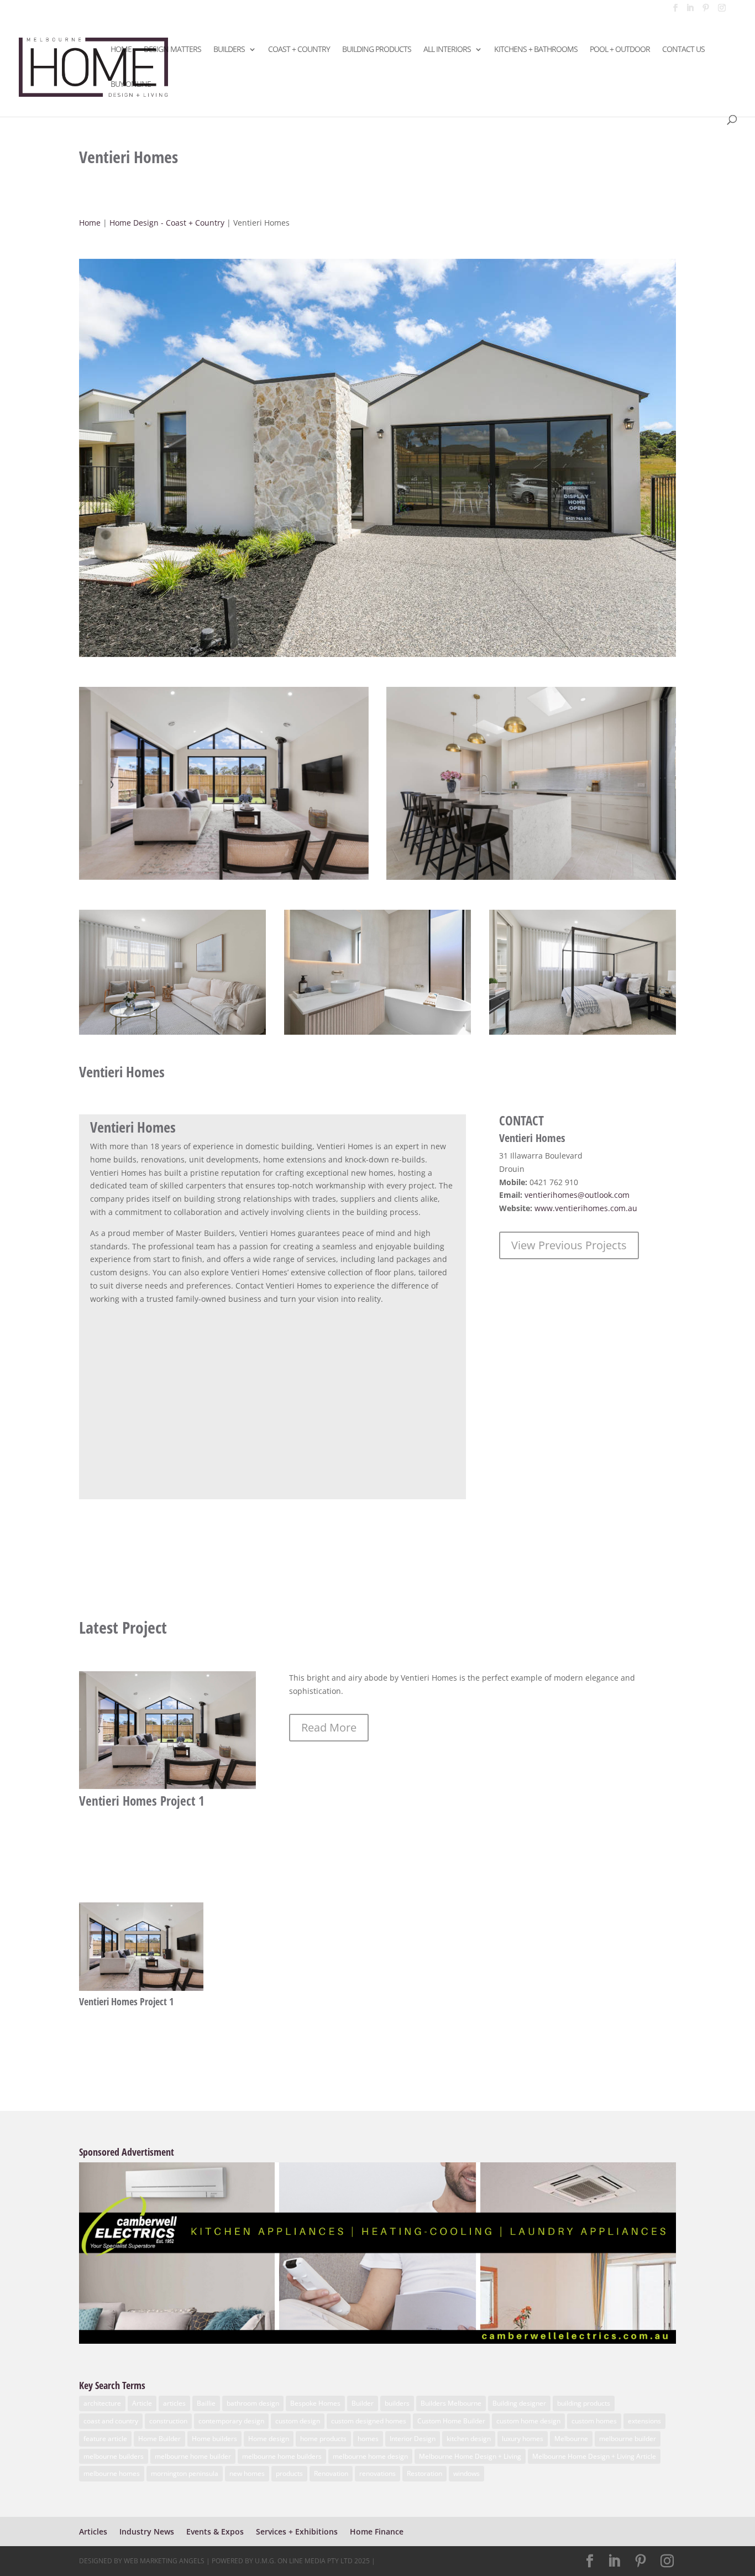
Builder (363, 2403)
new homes (247, 2473)
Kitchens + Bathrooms (536, 50)
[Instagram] (722, 11)
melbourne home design (370, 2456)
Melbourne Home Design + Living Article (594, 2456)
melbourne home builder (193, 2456)
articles (174, 2403)
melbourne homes (112, 2473)
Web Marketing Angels (164, 2561)
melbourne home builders (282, 2456)
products (289, 2473)
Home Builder (159, 2439)
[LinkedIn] (690, 11)
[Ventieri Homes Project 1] (167, 1730)
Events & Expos (215, 2531)
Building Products (377, 50)
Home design (269, 2439)
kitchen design (469, 2439)
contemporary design (231, 2421)
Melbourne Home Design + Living (470, 2456)
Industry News (147, 2531)
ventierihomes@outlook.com (577, 1195)
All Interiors (447, 50)
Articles (93, 2531)
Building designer (519, 2403)
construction (168, 2421)
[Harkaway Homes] (377, 657)
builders (397, 2403)
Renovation (331, 2473)
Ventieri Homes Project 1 (142, 1801)
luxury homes (523, 2439)
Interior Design (413, 2439)
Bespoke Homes (315, 2403)
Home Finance (377, 2531)
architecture (102, 2403)
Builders (229, 50)
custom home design (528, 2421)
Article (142, 2403)
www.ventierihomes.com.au (586, 1208)
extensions (644, 2421)
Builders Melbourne (451, 2403)
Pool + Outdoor (620, 50)
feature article (105, 2439)
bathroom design (253, 2403)
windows (466, 2473)
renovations (377, 2473)
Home (121, 50)
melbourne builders (114, 2456)
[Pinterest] (706, 11)
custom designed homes (369, 2421)
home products (323, 2439)
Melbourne (571, 2439)
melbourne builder (628, 2439)
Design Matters (172, 50)
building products (584, 2403)
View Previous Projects (569, 1245)
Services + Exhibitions (297, 2531)
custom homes (594, 2421)
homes (368, 2439)
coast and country (111, 2421)
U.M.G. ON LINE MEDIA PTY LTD (304, 2561)
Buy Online (131, 85)
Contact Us (683, 50)
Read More (329, 1727)
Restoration (424, 2473)
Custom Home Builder (451, 2421)
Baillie (206, 2403)
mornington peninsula (185, 2473)
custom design (298, 2421)
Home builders (214, 2439)
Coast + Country (299, 50)
